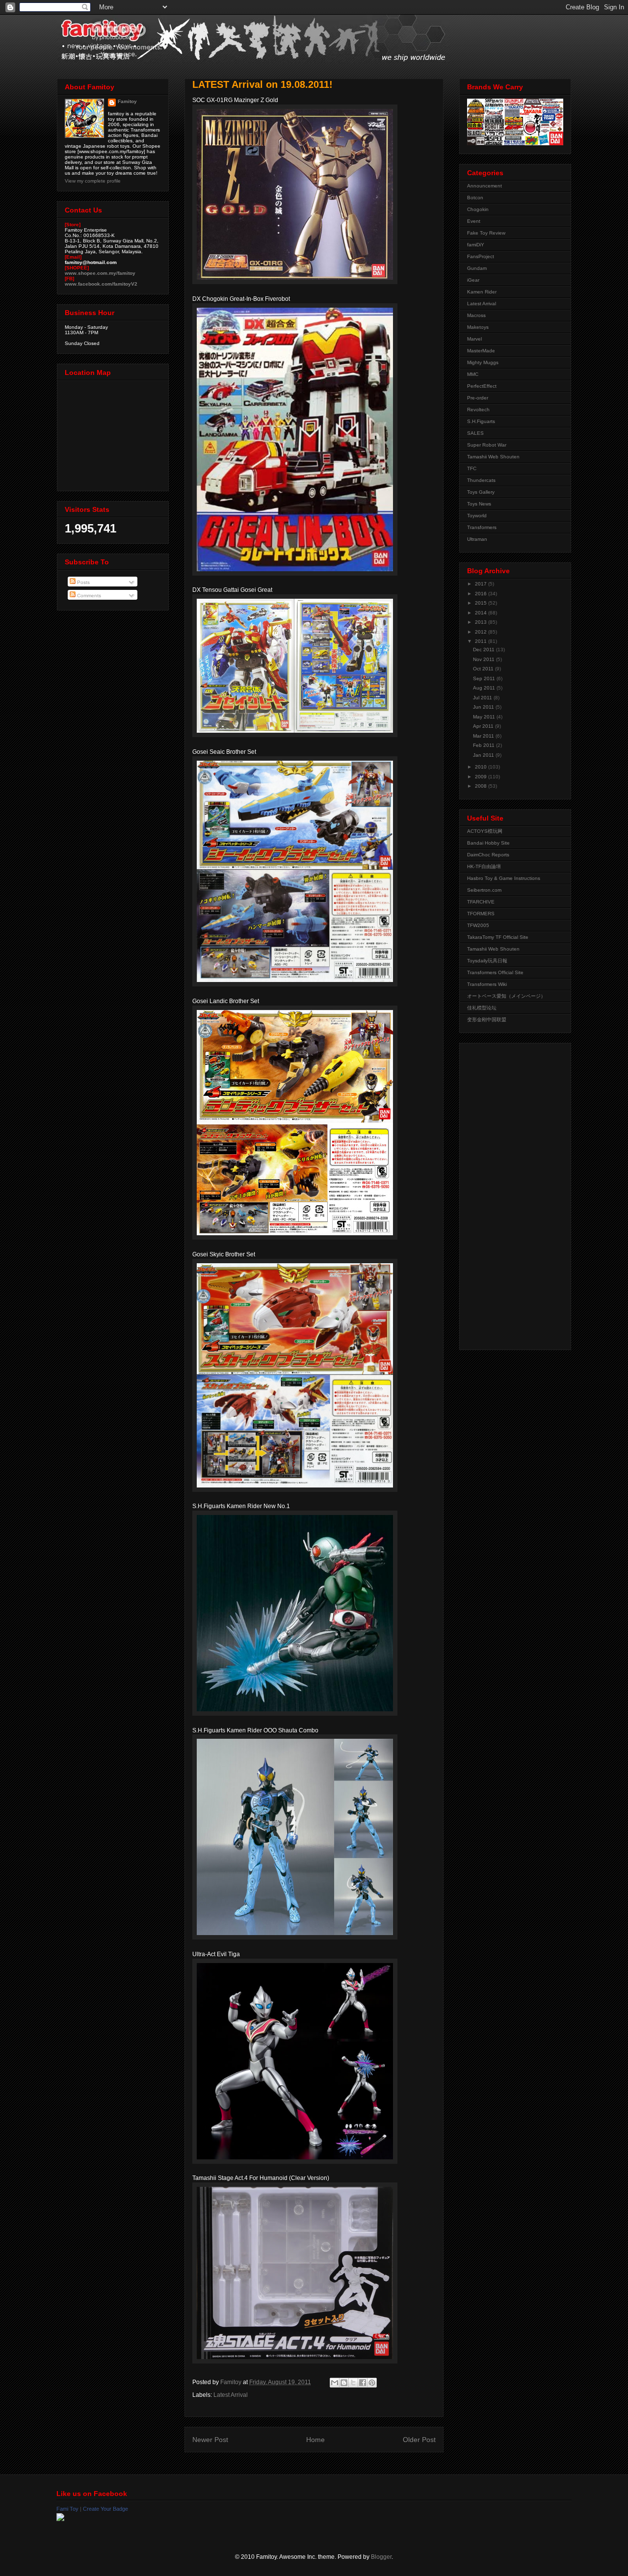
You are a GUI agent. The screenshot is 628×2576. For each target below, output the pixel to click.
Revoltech (478, 410)
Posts (83, 582)
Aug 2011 (485, 688)
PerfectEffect (482, 386)
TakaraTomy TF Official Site (498, 937)
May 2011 (485, 717)
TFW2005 (478, 925)
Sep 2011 (485, 678)
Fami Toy (67, 2509)
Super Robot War (487, 445)
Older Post (419, 2440)
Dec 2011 (484, 650)
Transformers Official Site (495, 972)
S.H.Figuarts (481, 421)
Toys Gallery (481, 492)
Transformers (482, 527)
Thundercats (481, 480)
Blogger (381, 2557)
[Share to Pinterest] (372, 2383)
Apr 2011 (484, 726)
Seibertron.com (484, 890)
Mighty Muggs (483, 362)
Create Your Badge (105, 2509)
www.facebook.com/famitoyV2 (101, 284)
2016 (482, 594)
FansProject (481, 256)
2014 (482, 613)
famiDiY (476, 245)
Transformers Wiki (487, 984)
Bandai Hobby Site (488, 843)
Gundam (477, 268)
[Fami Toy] (60, 2519)
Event (474, 221)
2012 (482, 632)
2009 (482, 777)
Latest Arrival (231, 2395)
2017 (482, 584)
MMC (473, 374)
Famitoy (127, 101)
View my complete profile (93, 181)
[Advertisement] (506, 1194)
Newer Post (210, 2440)
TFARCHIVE (481, 902)
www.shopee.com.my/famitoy (100, 273)
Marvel (474, 339)
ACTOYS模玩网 (485, 831)
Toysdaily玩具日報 (487, 961)
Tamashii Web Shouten (493, 457)
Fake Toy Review (486, 233)
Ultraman (477, 539)
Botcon (475, 198)
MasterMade (481, 351)
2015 (482, 603)
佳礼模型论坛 (482, 1008)
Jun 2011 (484, 707)
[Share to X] (353, 2383)
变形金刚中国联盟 (487, 1020)
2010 (482, 767)
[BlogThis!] (344, 2383)
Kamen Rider (482, 292)
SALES (475, 433)
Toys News (479, 504)
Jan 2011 (484, 755)
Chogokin (478, 209)
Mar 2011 (484, 736)
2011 (482, 641)
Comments (88, 596)
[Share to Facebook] (363, 2383)
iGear (473, 280)
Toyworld (477, 516)
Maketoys (478, 327)
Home (315, 2440)
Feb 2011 (484, 745)
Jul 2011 (483, 698)
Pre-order (478, 398)
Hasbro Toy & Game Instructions (504, 878)
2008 (482, 786)
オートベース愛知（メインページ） (506, 996)
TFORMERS (481, 914)
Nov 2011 (484, 659)
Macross (476, 315)
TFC (472, 468)
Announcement (484, 186)
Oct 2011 (484, 669)
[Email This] (335, 2383)
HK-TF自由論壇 (484, 866)
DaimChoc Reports (488, 855)
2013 (482, 622)
